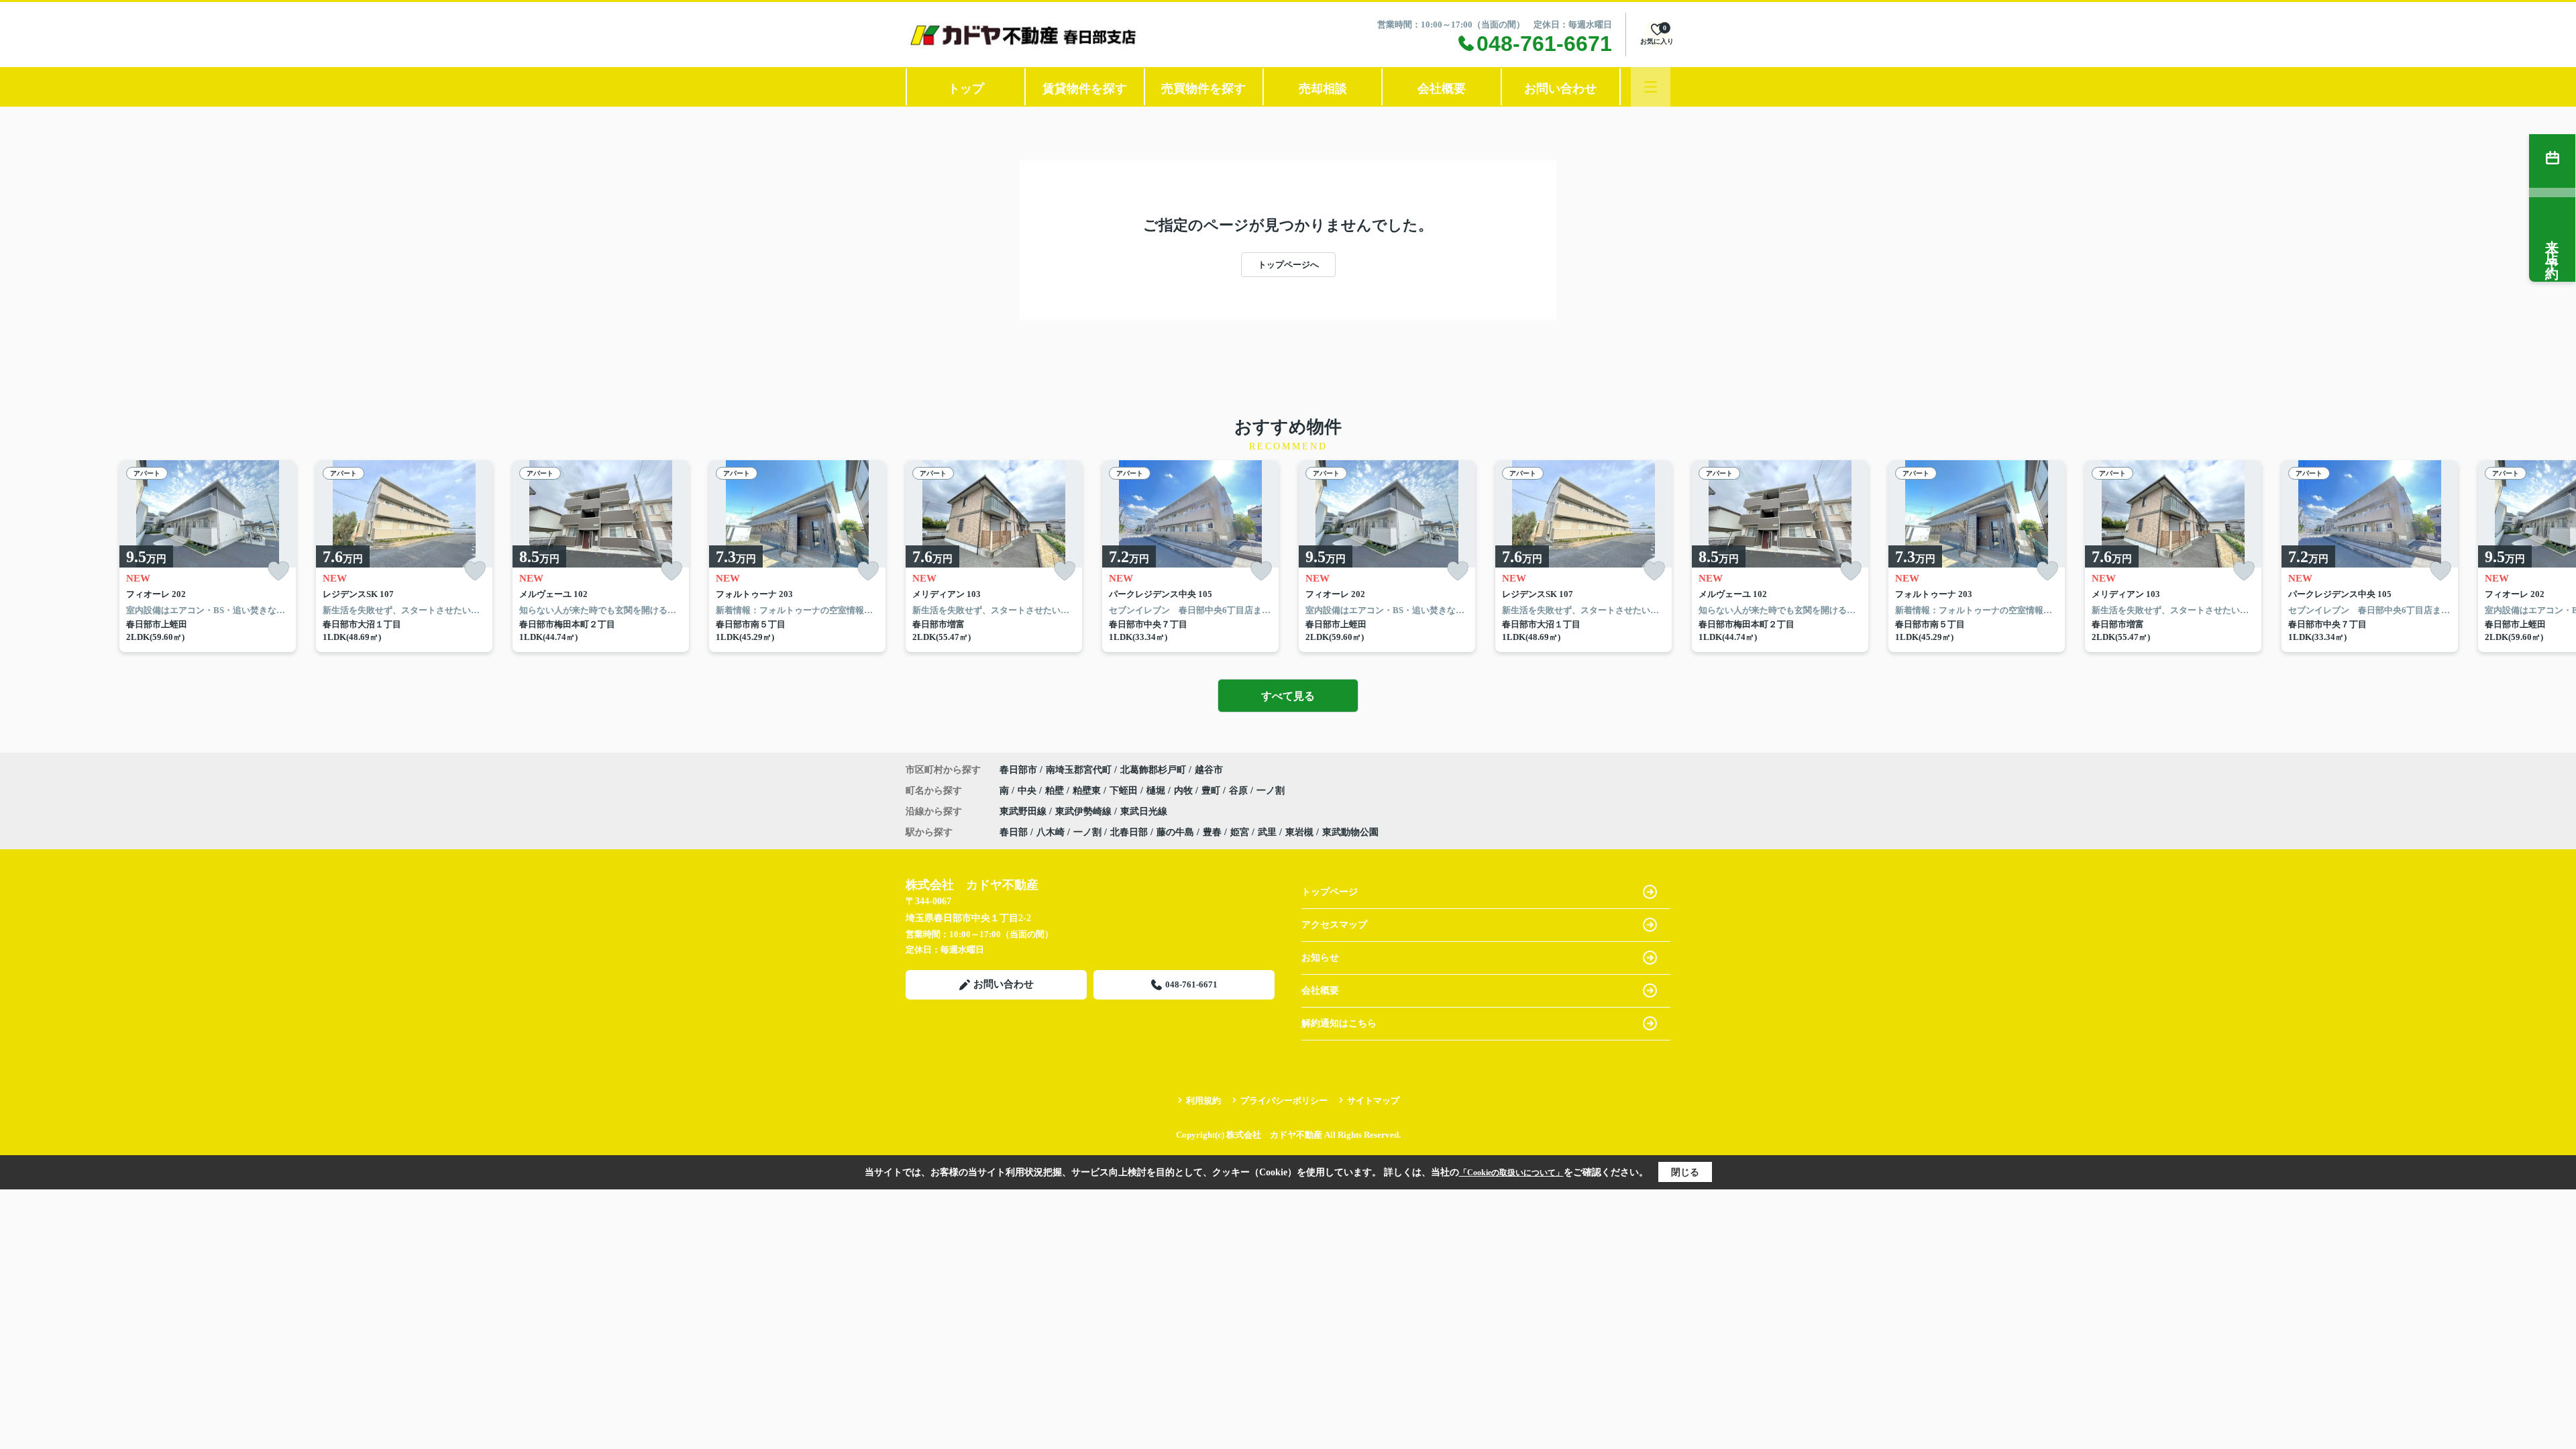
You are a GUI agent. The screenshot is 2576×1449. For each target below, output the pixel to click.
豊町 (1212, 791)
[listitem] (994, 556)
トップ (966, 89)
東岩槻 (1299, 832)
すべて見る (1288, 696)
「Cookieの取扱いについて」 (1511, 1173)
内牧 (1185, 791)
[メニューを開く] (1651, 87)
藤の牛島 (1175, 832)
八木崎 (1051, 832)
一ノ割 (1271, 791)
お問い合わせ (1560, 89)
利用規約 (1203, 1101)
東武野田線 (1024, 811)
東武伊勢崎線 (1085, 811)
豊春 (1212, 832)
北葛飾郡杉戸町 (1153, 770)
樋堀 (1157, 791)
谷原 (1240, 791)
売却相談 (1323, 89)
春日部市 (1018, 770)
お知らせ (1320, 958)
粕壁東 (1088, 791)
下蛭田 (1125, 791)
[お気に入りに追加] (278, 571)
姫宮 (1240, 832)
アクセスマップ (1334, 925)
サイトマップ (1373, 1101)
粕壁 (1056, 791)
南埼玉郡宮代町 (1079, 770)
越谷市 (1209, 770)
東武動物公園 (1350, 832)
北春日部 (1129, 832)
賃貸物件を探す (1085, 89)
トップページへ (1288, 265)
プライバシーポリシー (1284, 1101)
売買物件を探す (1203, 89)
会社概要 (1442, 89)
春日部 (1014, 832)
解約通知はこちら (1339, 1023)
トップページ (1330, 892)
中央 (1028, 791)
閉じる (1685, 1172)
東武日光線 (1144, 811)
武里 (1267, 832)
